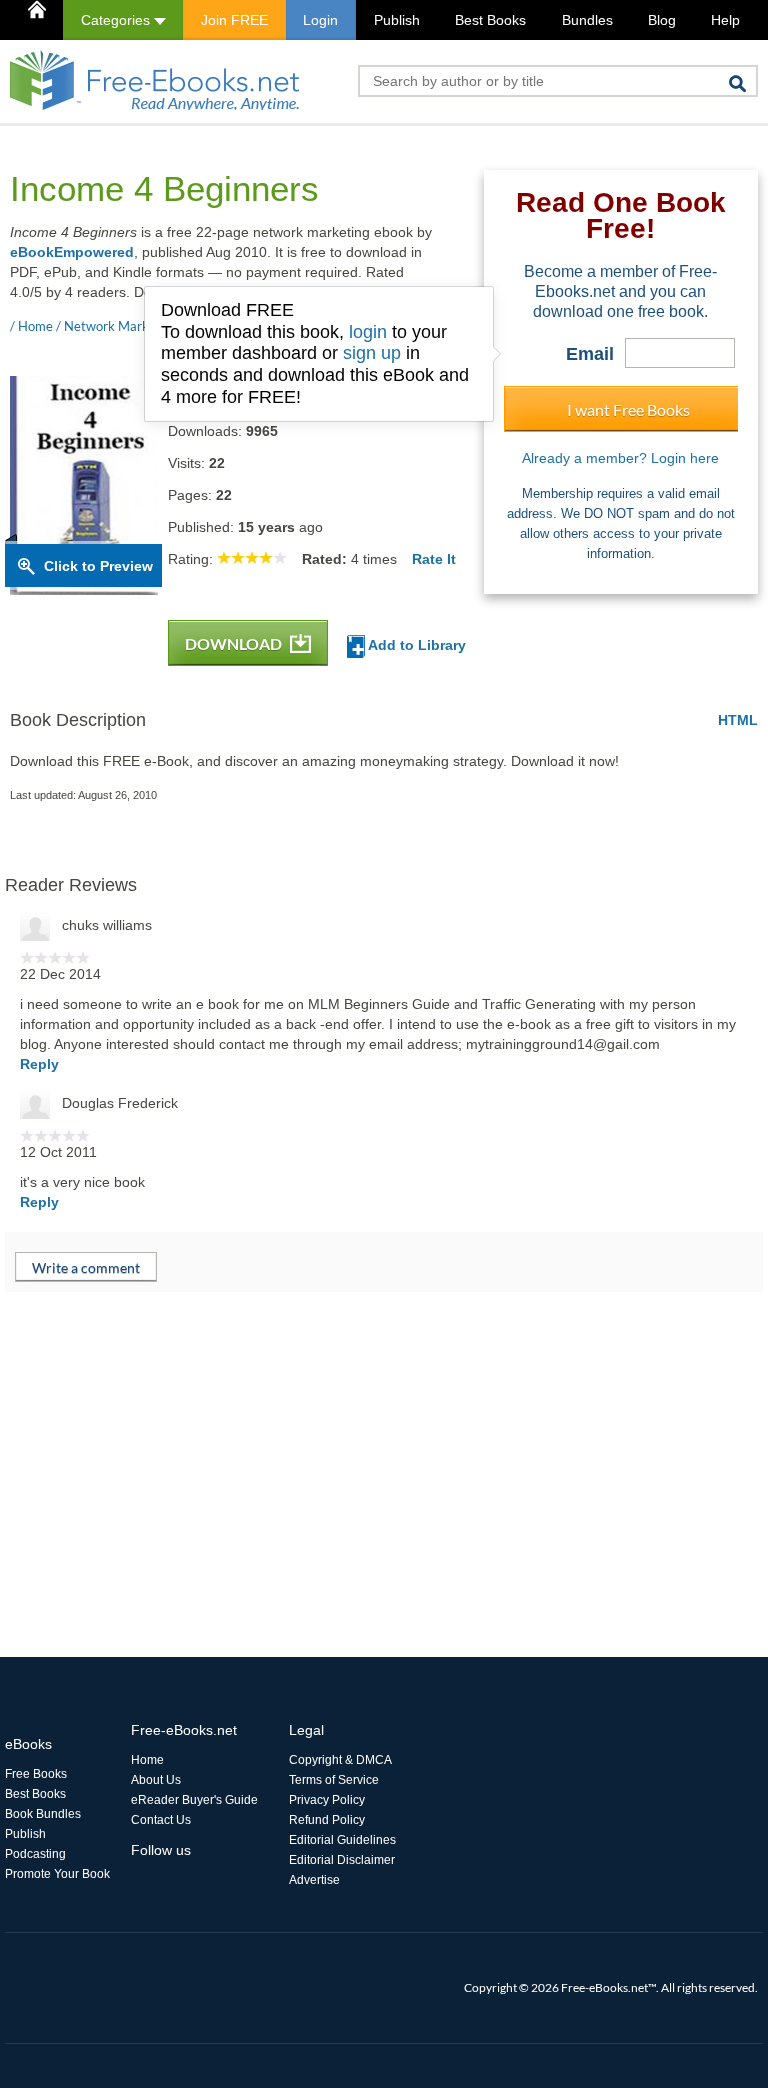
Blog (662, 20)
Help (725, 20)
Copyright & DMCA (340, 1760)
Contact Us (161, 1820)
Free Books (36, 1774)
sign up (372, 353)
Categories (117, 20)
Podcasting (35, 1854)
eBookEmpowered (72, 252)
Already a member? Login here (620, 458)
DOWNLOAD (235, 643)
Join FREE (234, 20)
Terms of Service (334, 1780)
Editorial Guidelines (342, 1840)
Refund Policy (327, 1820)
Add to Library (415, 645)
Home (147, 1760)
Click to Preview (98, 566)
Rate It (434, 559)
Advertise (314, 1880)
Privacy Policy (327, 1800)
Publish (397, 20)
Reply (39, 1064)
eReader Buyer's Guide (194, 1800)
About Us (156, 1780)
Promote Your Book (57, 1874)
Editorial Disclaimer (342, 1860)
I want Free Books (628, 409)
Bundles (587, 20)
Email (590, 354)
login (368, 332)
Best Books (490, 20)
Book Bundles (43, 1814)
